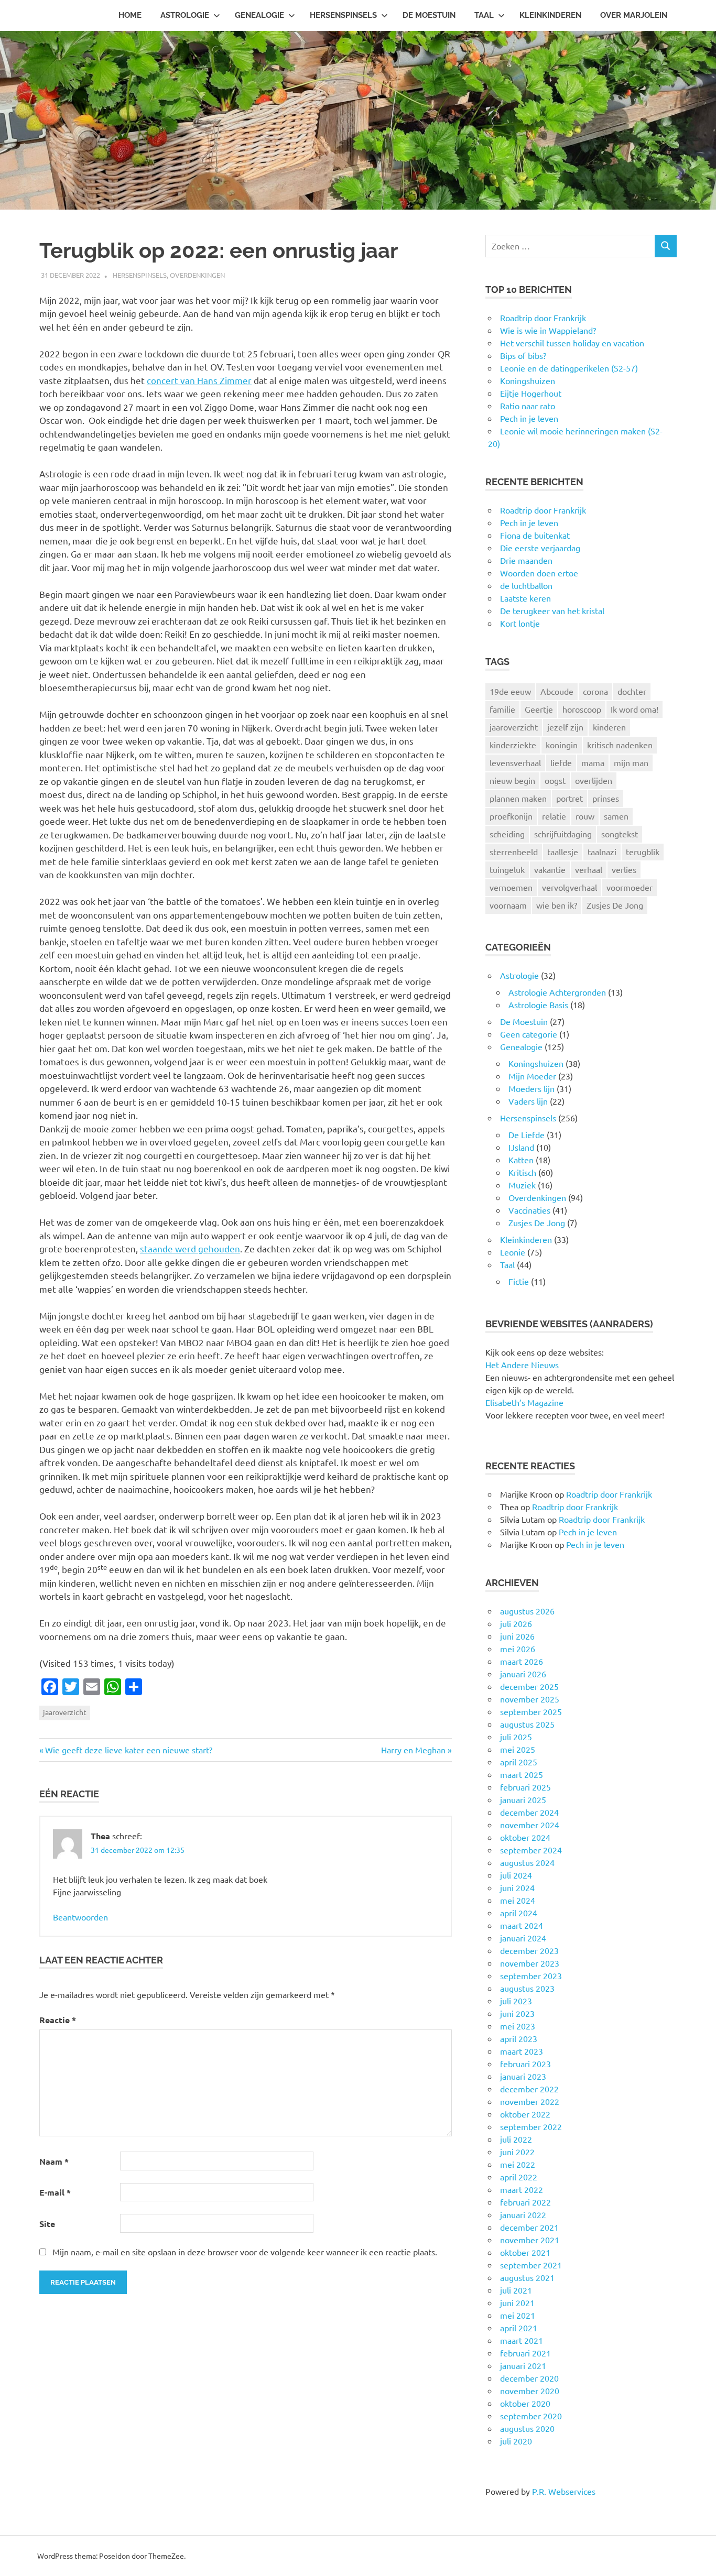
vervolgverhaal (569, 887)
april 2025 (519, 1762)
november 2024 (530, 1825)
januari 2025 (523, 1799)
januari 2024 (523, 1938)
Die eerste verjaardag (540, 548)
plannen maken (518, 798)
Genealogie (259, 15)
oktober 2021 (525, 2252)
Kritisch (522, 1172)
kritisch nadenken (620, 745)
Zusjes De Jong (615, 905)
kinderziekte (513, 745)
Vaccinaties (529, 1210)
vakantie (550, 869)
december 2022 (529, 2089)
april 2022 (519, 2177)
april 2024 (519, 1913)
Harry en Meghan (413, 1750)
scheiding (507, 834)
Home (130, 15)
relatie (554, 816)
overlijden (594, 780)
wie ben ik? (557, 905)
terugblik (643, 852)
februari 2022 (525, 2202)
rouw (585, 816)
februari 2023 (525, 2064)
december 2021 (529, 2227)
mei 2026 (518, 1649)
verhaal (589, 869)
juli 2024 (516, 1875)
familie (502, 709)
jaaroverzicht (65, 1712)
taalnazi (602, 852)
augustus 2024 (527, 1862)
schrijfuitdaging (563, 834)
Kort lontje (520, 623)
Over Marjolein (634, 15)
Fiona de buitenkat (535, 535)
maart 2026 (522, 1661)
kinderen (609, 727)
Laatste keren (525, 598)
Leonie (513, 1252)
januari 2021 (523, 2365)
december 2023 (529, 1950)
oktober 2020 (525, 2403)
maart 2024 (522, 1925)
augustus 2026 (527, 1611)
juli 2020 (516, 2441)
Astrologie (185, 15)
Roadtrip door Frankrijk (543, 510)
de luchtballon (526, 585)
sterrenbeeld (514, 852)
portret (569, 798)
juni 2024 (517, 1887)
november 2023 (530, 1963)
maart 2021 (522, 2340)
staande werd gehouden (190, 1248)
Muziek (522, 1185)
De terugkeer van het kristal (552, 610)
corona (595, 691)
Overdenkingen (197, 275)
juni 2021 (517, 2302)
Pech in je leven (529, 522)
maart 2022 (522, 2189)
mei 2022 (518, 2164)
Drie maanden (526, 560)
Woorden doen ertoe (539, 573)
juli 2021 (516, 2290)
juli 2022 (516, 2139)
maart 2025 (522, 1774)
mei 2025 (518, 1749)
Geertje (539, 709)
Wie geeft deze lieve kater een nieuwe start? (128, 1750)
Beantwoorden (80, 1917)
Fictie (519, 1281)
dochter (632, 691)
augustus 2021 (527, 2277)
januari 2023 (523, 2076)
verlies (624, 869)
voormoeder (630, 887)
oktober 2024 (525, 1837)
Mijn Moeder (532, 1076)
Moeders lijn (531, 1088)
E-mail (55, 2192)
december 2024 (529, 1812)
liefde (561, 762)
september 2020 (531, 2416)
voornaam (508, 905)
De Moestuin (429, 15)
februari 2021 (525, 2353)
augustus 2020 (527, 2428)
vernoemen (511, 887)
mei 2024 (518, 1900)
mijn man (631, 762)
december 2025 (529, 1686)
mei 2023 (518, 2026)
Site (47, 2224)
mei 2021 (518, 2315)
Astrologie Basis (538, 1005)
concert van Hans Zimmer (199, 380)
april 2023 (519, 2038)
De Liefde (527, 1134)
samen (616, 816)
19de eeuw (510, 691)
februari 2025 (525, 1787)
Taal (484, 15)
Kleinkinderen (550, 15)
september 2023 (531, 1975)
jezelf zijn (565, 727)
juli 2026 (516, 1623)
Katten (521, 1160)
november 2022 (530, 2101)
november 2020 (530, 2391)
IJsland (521, 1147)
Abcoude (557, 691)
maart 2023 (522, 2051)
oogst (555, 780)
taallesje (563, 852)
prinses (606, 798)
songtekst (620, 834)
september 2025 (531, 1711)
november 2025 (530, 1699)
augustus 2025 (527, 1724)
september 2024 (531, 1850)
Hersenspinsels (343, 15)
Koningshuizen (536, 1063)
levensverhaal (515, 762)
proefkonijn (511, 816)
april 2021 (519, 2328)
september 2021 (531, 2265)
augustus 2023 (527, 1988)
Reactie (58, 2020)
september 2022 (531, 2126)
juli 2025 (516, 1737)
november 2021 (530, 2240)
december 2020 (529, 2378)
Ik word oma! (634, 709)
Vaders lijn (528, 1101)
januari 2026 (523, 1674)
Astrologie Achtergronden (557, 992)
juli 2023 (516, 2001)
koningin (562, 745)
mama (593, 762)
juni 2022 (517, 2152)
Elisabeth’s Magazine (524, 1402)
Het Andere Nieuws (522, 1365)
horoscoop (582, 709)
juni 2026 (517, 1636)
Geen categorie (529, 1034)
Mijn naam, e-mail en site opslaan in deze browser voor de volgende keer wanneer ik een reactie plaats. (245, 2252)
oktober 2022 (525, 2114)
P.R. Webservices (564, 2491)
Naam (54, 2161)
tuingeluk (507, 869)
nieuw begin (512, 780)
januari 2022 (523, 2214)
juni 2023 (517, 2013)
